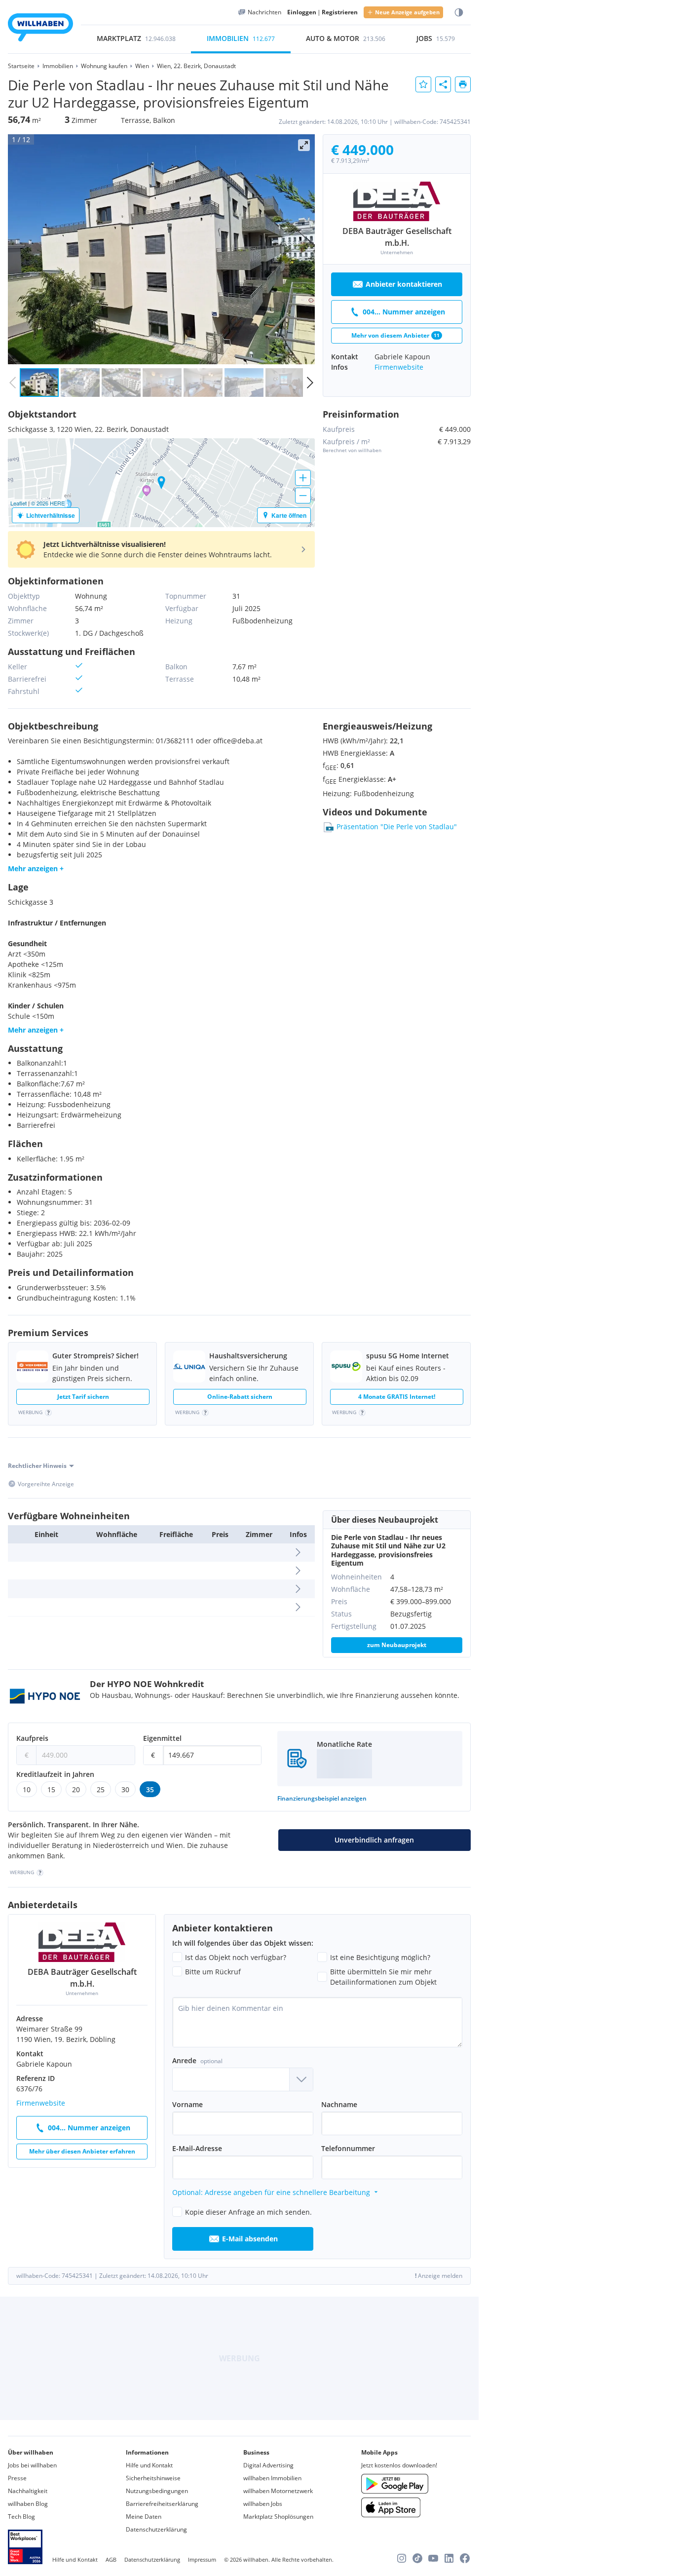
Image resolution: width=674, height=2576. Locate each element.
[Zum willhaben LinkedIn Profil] (449, 2558)
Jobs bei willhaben (32, 2465)
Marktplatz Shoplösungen (278, 2517)
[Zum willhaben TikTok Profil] (417, 2558)
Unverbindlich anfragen (374, 1840)
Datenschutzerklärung (156, 2529)
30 (125, 1789)
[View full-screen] (304, 145)
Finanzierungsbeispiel (322, 1798)
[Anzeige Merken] (423, 84)
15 (51, 1789)
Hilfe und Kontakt (149, 2465)
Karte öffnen (289, 515)
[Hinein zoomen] (303, 478)
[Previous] (19, 249)
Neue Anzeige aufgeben (407, 12)
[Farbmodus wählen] (459, 13)
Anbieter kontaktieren (404, 284)
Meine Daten (144, 2517)
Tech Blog (21, 2517)
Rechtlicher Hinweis (37, 1466)
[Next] (304, 249)
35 (150, 1789)
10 (27, 1789)
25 (101, 1789)
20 (76, 1789)
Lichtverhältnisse (51, 515)
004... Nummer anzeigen (404, 312)
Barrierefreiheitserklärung (162, 2504)
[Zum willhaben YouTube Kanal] (433, 2558)
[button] (161, 549)
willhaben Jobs (263, 2504)
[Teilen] (443, 84)
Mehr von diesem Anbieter (395, 335)
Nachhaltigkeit (28, 2491)
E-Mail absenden (250, 2239)
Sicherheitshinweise (153, 2478)
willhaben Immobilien (272, 2478)
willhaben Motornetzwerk (278, 2491)
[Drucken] (463, 84)
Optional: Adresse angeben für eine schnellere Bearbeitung (271, 2192)
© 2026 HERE (48, 503)
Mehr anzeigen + (36, 868)
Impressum (202, 2559)
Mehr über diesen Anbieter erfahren (82, 2151)
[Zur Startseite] (40, 29)
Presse (17, 2478)
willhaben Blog (28, 2504)
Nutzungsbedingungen (157, 2491)
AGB (111, 2559)
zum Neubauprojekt (397, 1645)
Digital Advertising (268, 2465)
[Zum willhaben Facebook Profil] (465, 2558)
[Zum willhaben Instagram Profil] (402, 2558)
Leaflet (19, 503)
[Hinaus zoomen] (303, 496)
